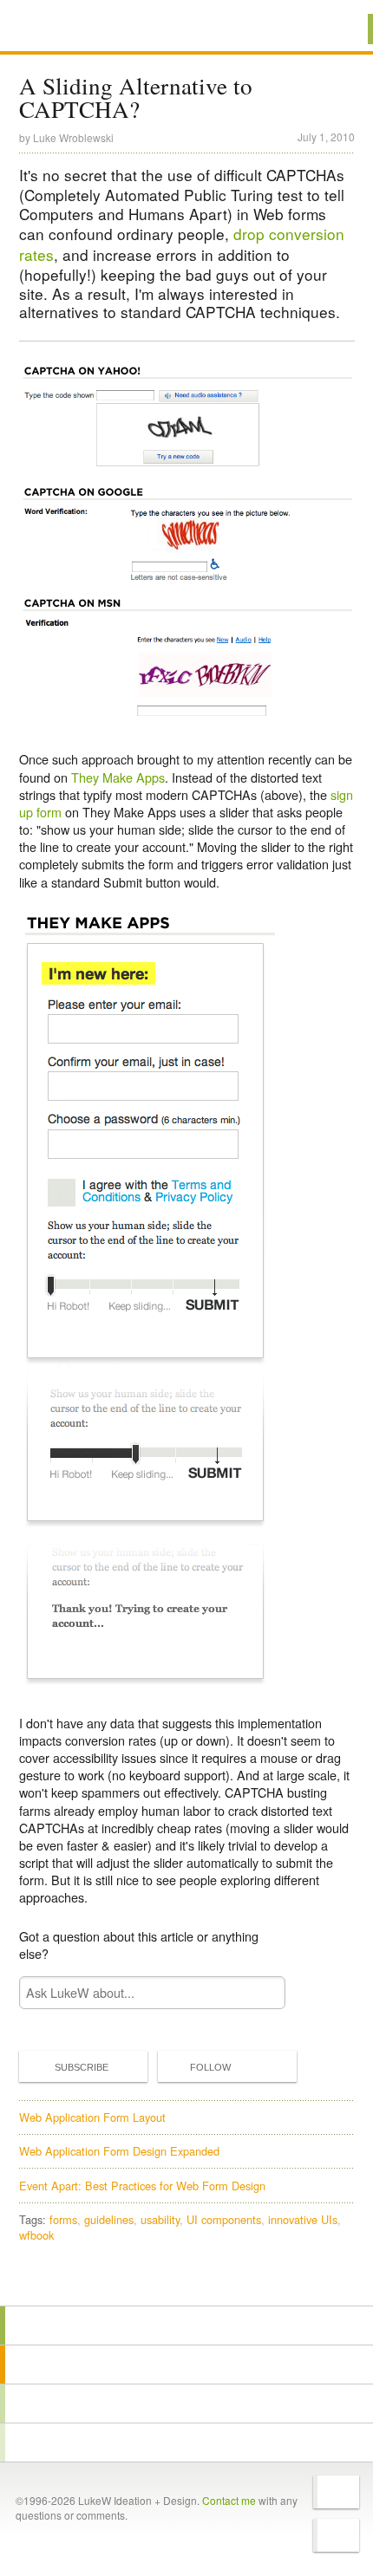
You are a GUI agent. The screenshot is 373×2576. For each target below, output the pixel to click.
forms (63, 2219)
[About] (186, 2326)
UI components (224, 2219)
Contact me (229, 2500)
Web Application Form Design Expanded (119, 2151)
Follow (210, 2067)
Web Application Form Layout (92, 2117)
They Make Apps (118, 777)
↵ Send (260, 1992)
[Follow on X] (336, 2492)
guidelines (109, 2219)
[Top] (186, 2281)
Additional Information (77, 28)
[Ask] (186, 2443)
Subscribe (82, 2067)
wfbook (36, 2235)
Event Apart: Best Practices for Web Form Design (142, 2186)
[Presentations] (186, 2404)
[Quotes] (186, 2365)
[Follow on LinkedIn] (336, 2535)
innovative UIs (303, 2219)
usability (160, 2219)
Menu (338, 29)
